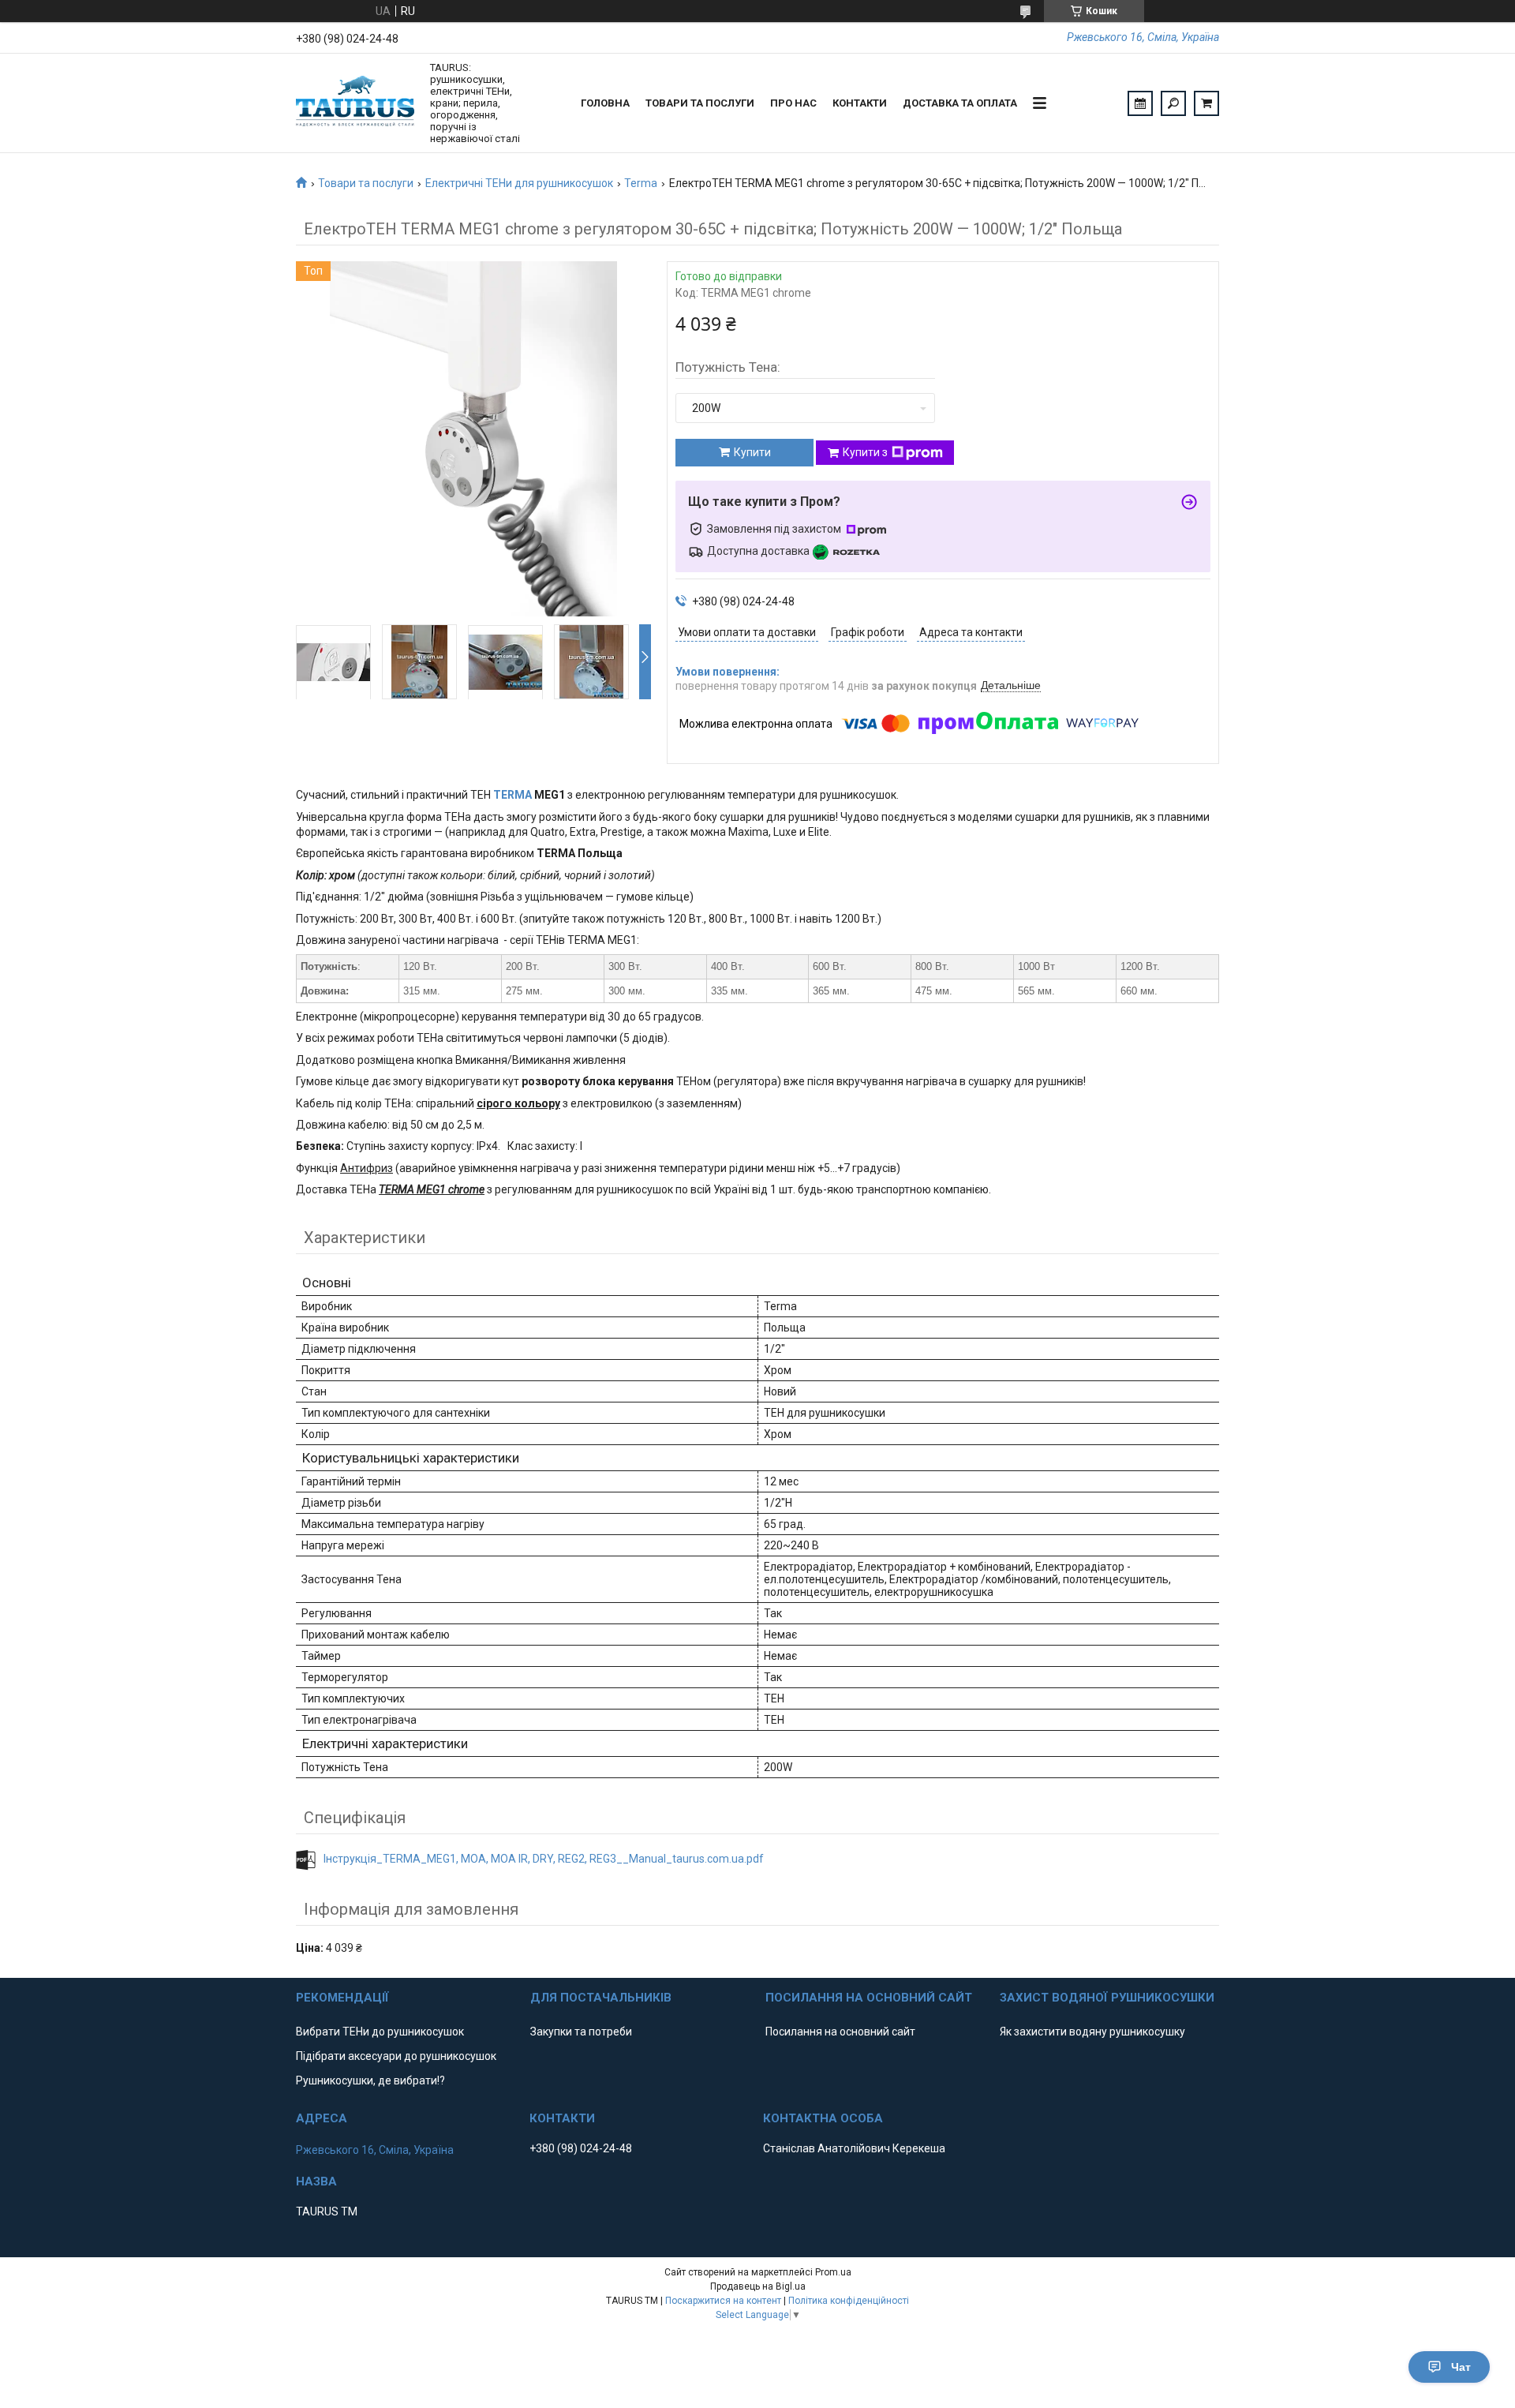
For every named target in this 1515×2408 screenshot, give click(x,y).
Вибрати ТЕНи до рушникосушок (380, 2032)
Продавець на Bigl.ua (758, 2286)
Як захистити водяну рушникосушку (1092, 2032)
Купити (752, 452)
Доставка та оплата (960, 103)
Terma (641, 183)
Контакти (860, 103)
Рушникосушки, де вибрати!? (370, 2080)
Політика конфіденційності (849, 2301)
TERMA (512, 795)
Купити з (865, 452)
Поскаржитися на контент (723, 2301)
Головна (605, 103)
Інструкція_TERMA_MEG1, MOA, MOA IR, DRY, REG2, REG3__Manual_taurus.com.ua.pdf (544, 1859)
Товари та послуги (700, 103)
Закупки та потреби (581, 2032)
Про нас (793, 103)
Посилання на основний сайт (840, 2032)
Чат (1461, 2367)
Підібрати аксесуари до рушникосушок (396, 2056)
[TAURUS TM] (355, 103)
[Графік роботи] (1140, 103)
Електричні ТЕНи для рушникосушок (519, 183)
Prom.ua (833, 2272)
